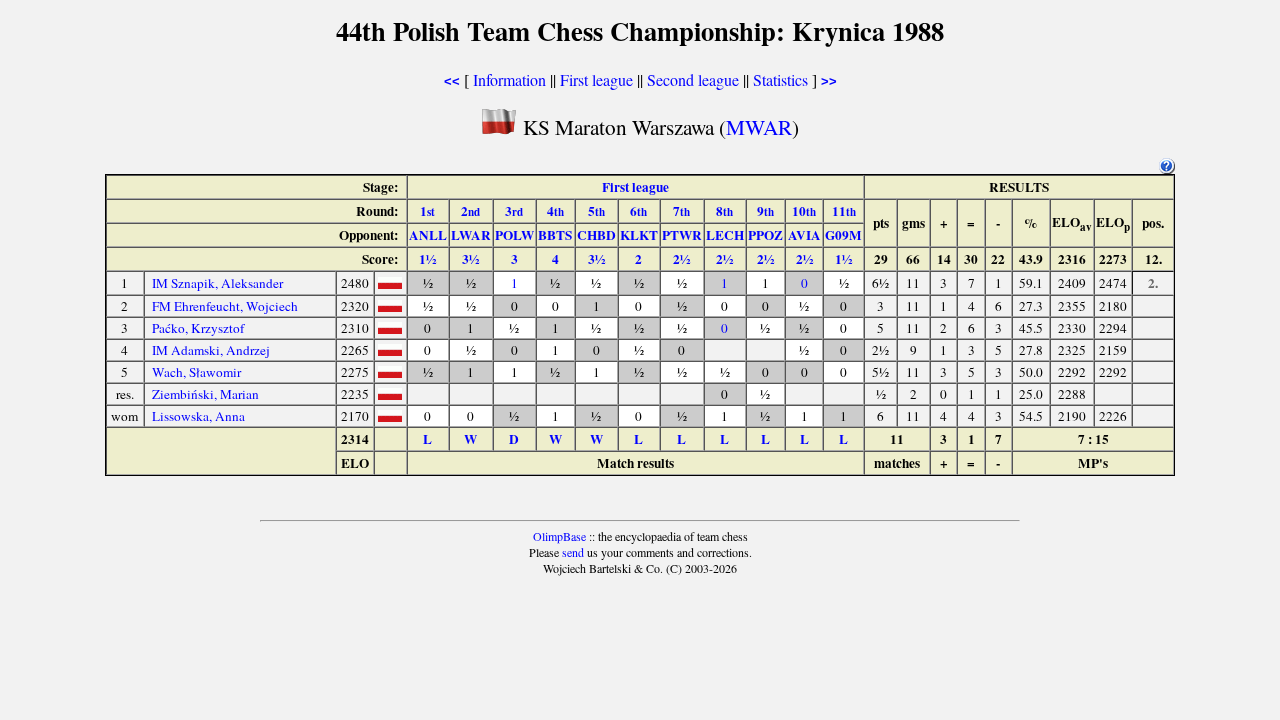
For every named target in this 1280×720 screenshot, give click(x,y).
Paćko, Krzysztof (198, 328)
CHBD (596, 235)
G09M (843, 235)
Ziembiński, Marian (205, 394)
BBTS (555, 235)
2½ (681, 259)
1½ (427, 259)
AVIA (804, 235)
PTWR (682, 235)
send (573, 552)
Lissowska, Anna (198, 416)
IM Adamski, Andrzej (211, 350)
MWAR (759, 126)
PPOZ (765, 235)
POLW (514, 235)
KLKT (639, 235)
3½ (470, 259)
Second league (693, 79)
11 (844, 211)
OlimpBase (559, 536)
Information (509, 79)
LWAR (471, 235)
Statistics (780, 79)
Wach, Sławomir (196, 372)
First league (596, 79)
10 (804, 211)
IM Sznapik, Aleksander (217, 283)
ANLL (428, 235)
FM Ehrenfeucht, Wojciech (225, 306)
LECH (725, 235)
